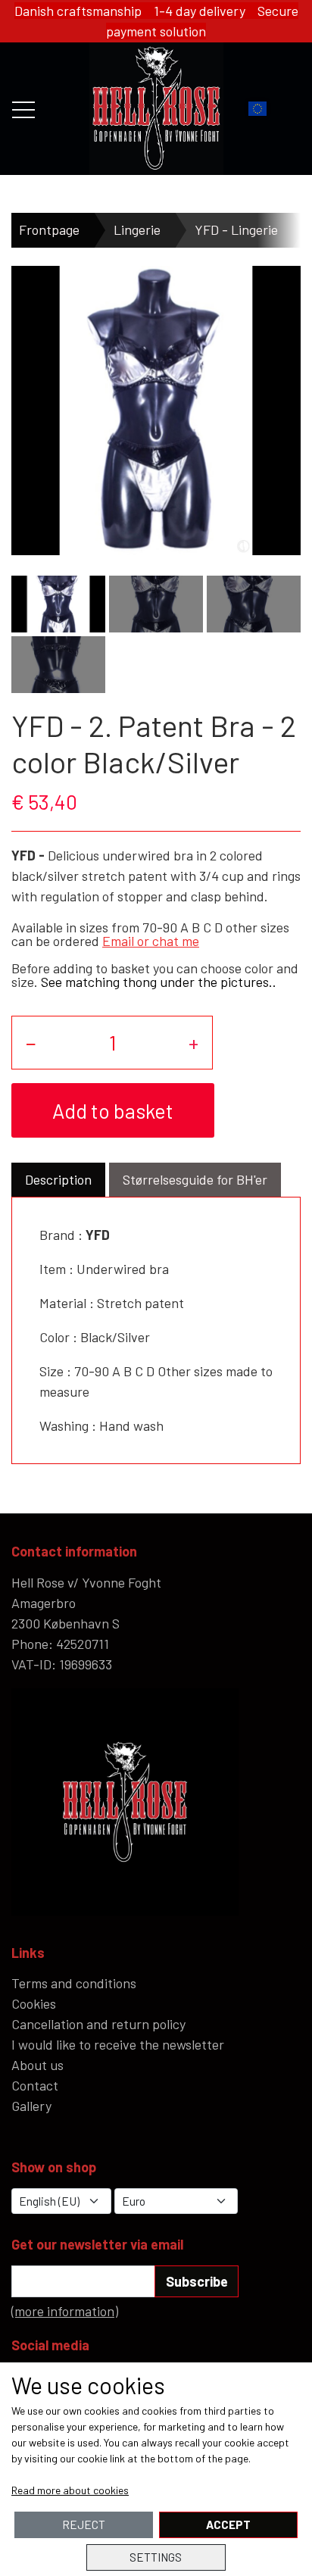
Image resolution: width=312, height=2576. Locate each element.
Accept (228, 2524)
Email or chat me (151, 941)
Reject (84, 2524)
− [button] (31, 1042)
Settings (156, 2557)
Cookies (34, 2003)
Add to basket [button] (113, 1110)
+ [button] (193, 1042)
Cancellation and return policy (98, 2024)
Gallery (31, 2106)
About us (37, 2065)
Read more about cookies (70, 2490)
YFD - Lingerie (236, 229)
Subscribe (197, 2281)
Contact (35, 2085)
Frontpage (49, 229)
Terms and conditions (74, 1983)
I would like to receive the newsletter (118, 2044)
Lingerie (137, 229)
